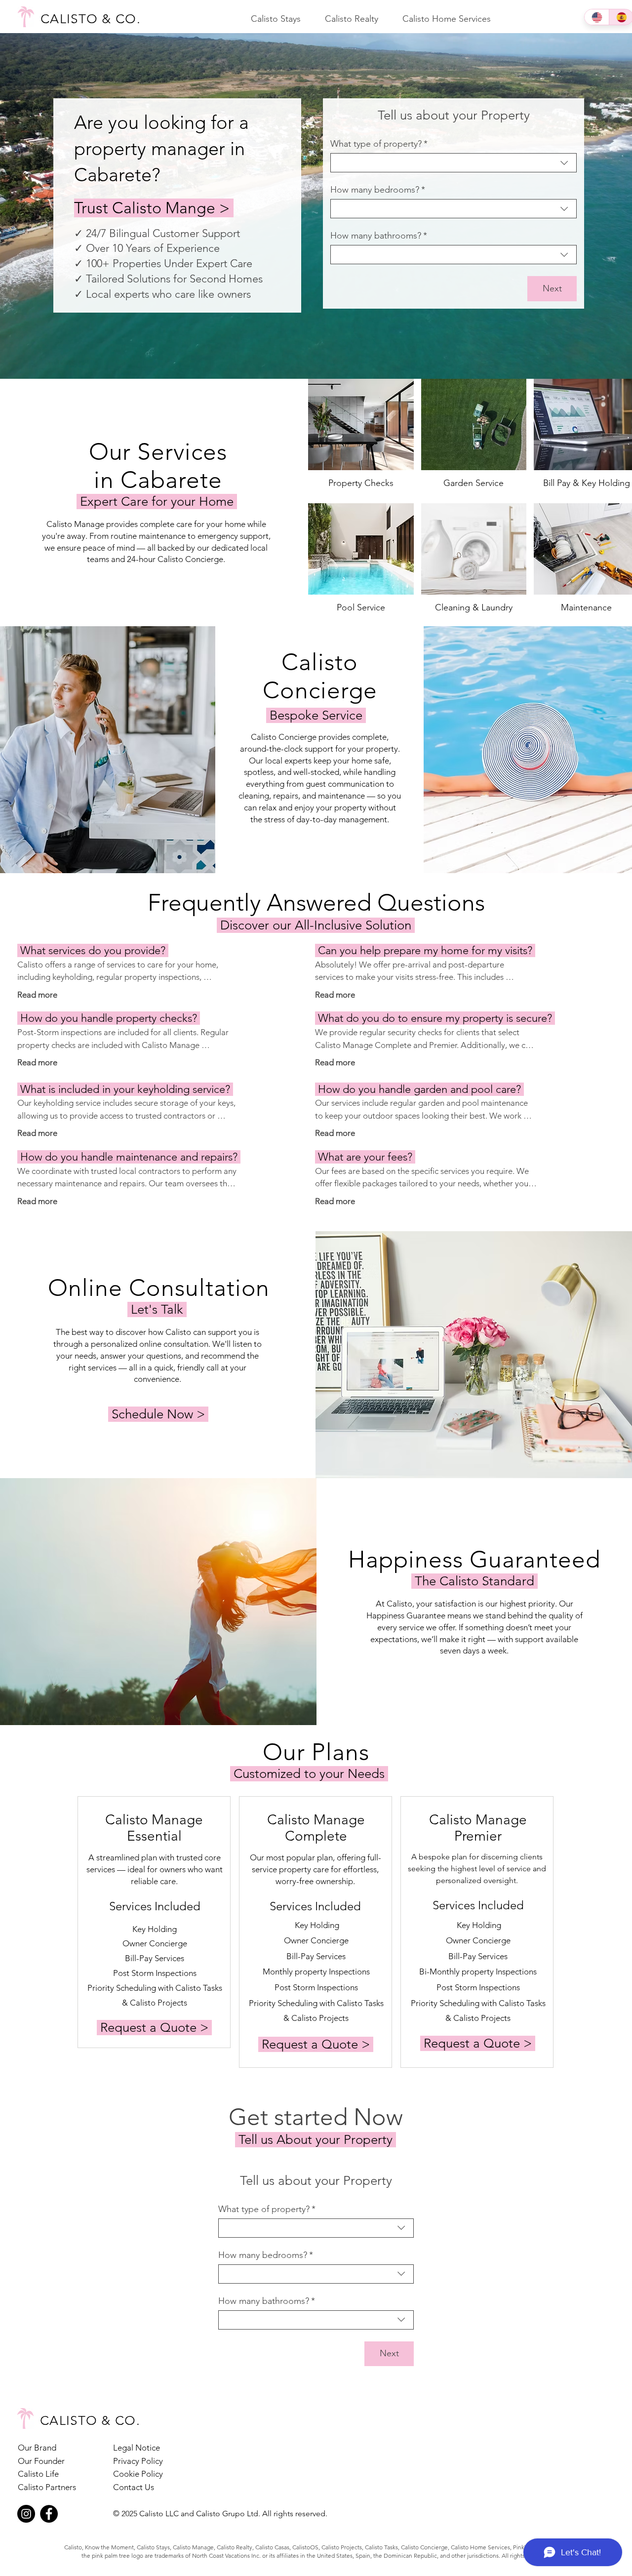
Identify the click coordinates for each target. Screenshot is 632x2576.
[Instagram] (26, 2514)
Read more (37, 995)
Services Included (155, 1906)
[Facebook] (49, 2514)
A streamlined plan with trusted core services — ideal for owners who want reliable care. (155, 1869)
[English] (597, 17)
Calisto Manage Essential (154, 1828)
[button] (276, 19)
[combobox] (454, 163)
